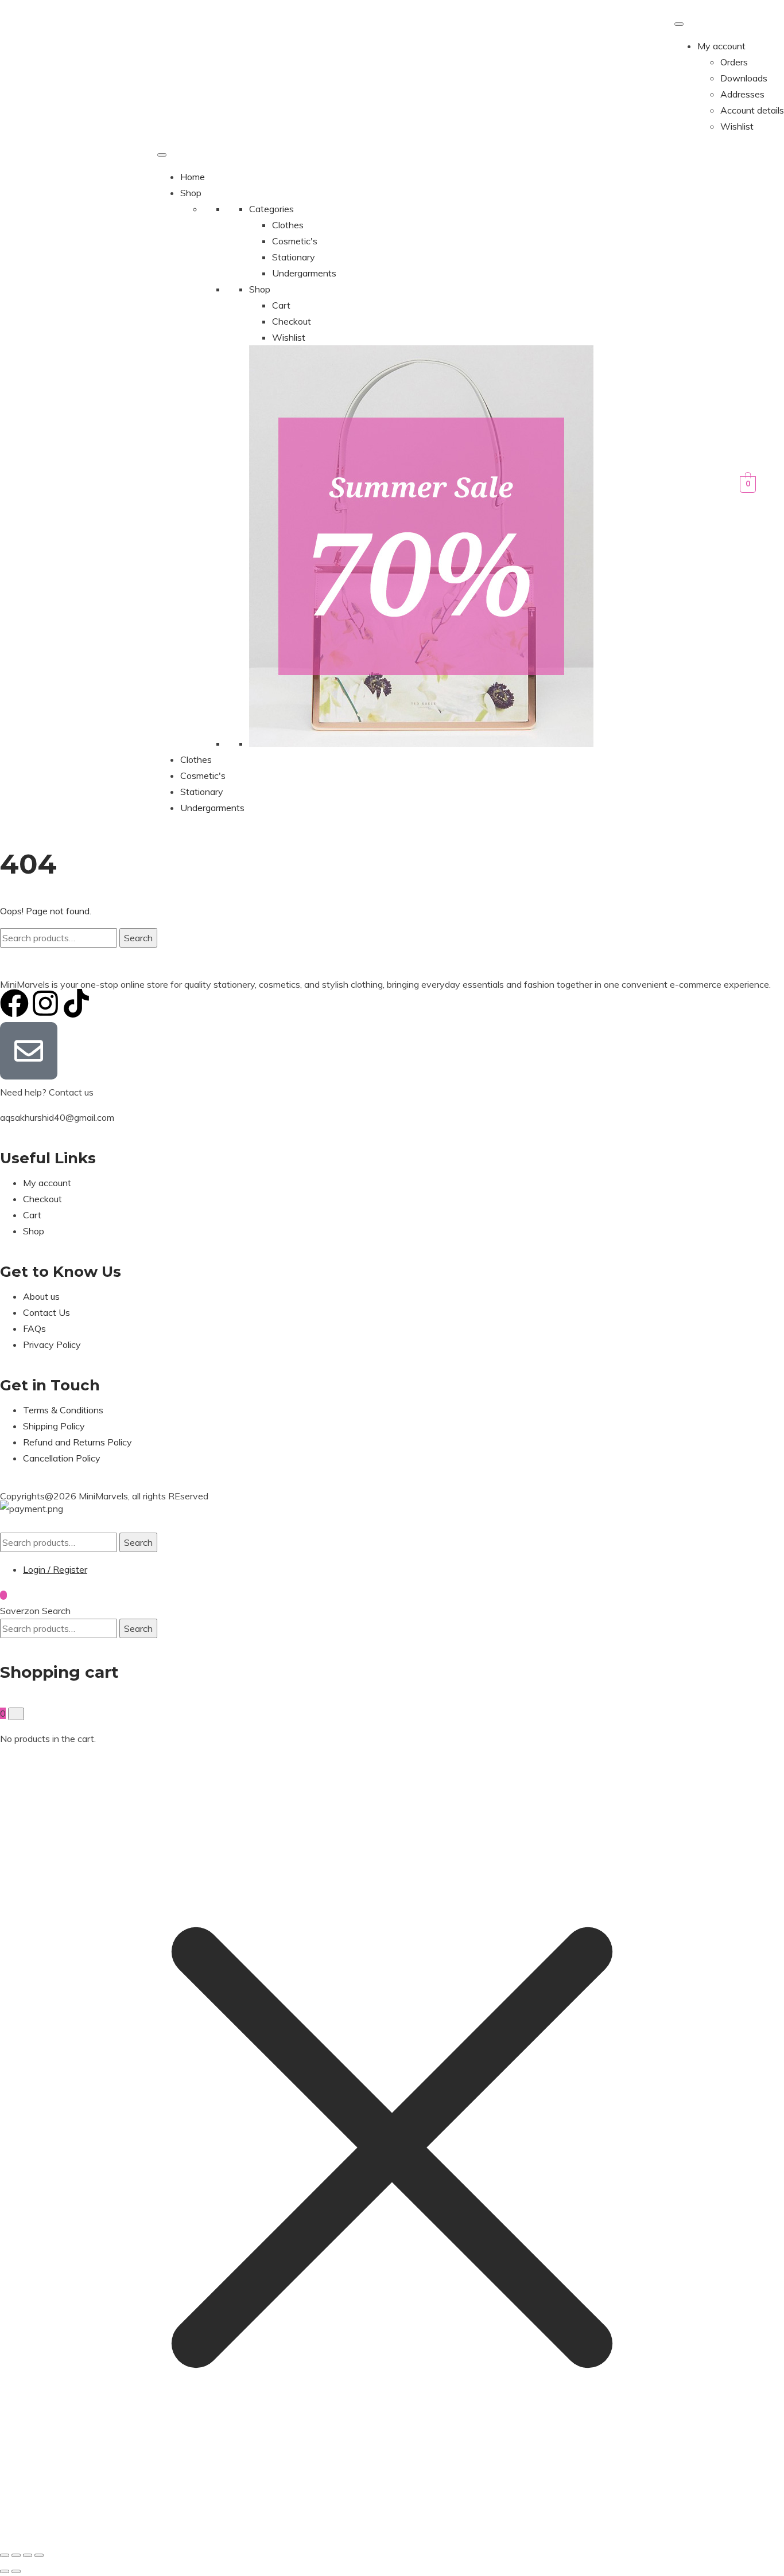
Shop (191, 193)
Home (193, 177)
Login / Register (55, 1569)
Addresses (742, 94)
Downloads (744, 78)
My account (721, 46)
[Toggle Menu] (679, 24)
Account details (752, 110)
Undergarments (304, 273)
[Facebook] (14, 1003)
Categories (271, 209)
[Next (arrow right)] (16, 2571)
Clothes (288, 225)
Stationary (294, 257)
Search (138, 938)
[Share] (28, 2555)
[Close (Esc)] (39, 2555)
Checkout (292, 321)
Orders (734, 62)
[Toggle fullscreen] (16, 2555)
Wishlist (737, 126)
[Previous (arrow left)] (5, 2571)
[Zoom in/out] (5, 2555)
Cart (281, 305)
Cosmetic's (295, 241)
